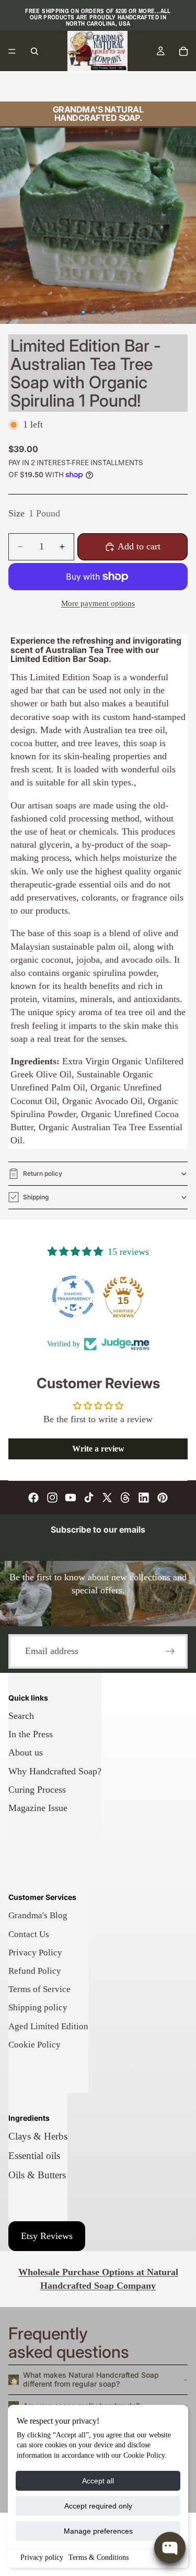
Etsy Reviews (47, 2236)
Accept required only (98, 2506)
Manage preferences (98, 2531)
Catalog (58, 86)
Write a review (98, 1449)
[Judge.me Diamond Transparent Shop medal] (73, 1297)
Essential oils (34, 2156)
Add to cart (139, 546)
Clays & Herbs (38, 2136)
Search (21, 1716)
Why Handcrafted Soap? (55, 1771)
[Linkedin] (144, 1498)
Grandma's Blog (38, 1915)
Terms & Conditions (99, 2557)
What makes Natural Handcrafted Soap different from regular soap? (91, 2379)
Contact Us (29, 1934)
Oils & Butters (37, 2175)
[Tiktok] (89, 1498)
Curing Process (37, 1790)
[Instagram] (52, 1498)
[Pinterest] (163, 1498)
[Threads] (125, 1498)
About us (26, 1752)
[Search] (34, 51)
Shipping (36, 1197)
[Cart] (183, 51)
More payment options (98, 603)
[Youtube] (71, 1498)
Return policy (43, 1173)
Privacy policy (42, 2557)
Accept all (98, 2481)
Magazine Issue (38, 1808)
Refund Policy (35, 1971)
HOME (22, 86)
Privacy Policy (35, 1953)
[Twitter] (107, 1498)
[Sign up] (170, 1651)
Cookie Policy (34, 2045)
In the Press (31, 1734)
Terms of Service (39, 1989)
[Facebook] (33, 1498)
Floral (92, 86)
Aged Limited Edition (48, 2026)
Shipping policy (38, 2007)
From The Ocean (143, 86)
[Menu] (12, 51)
